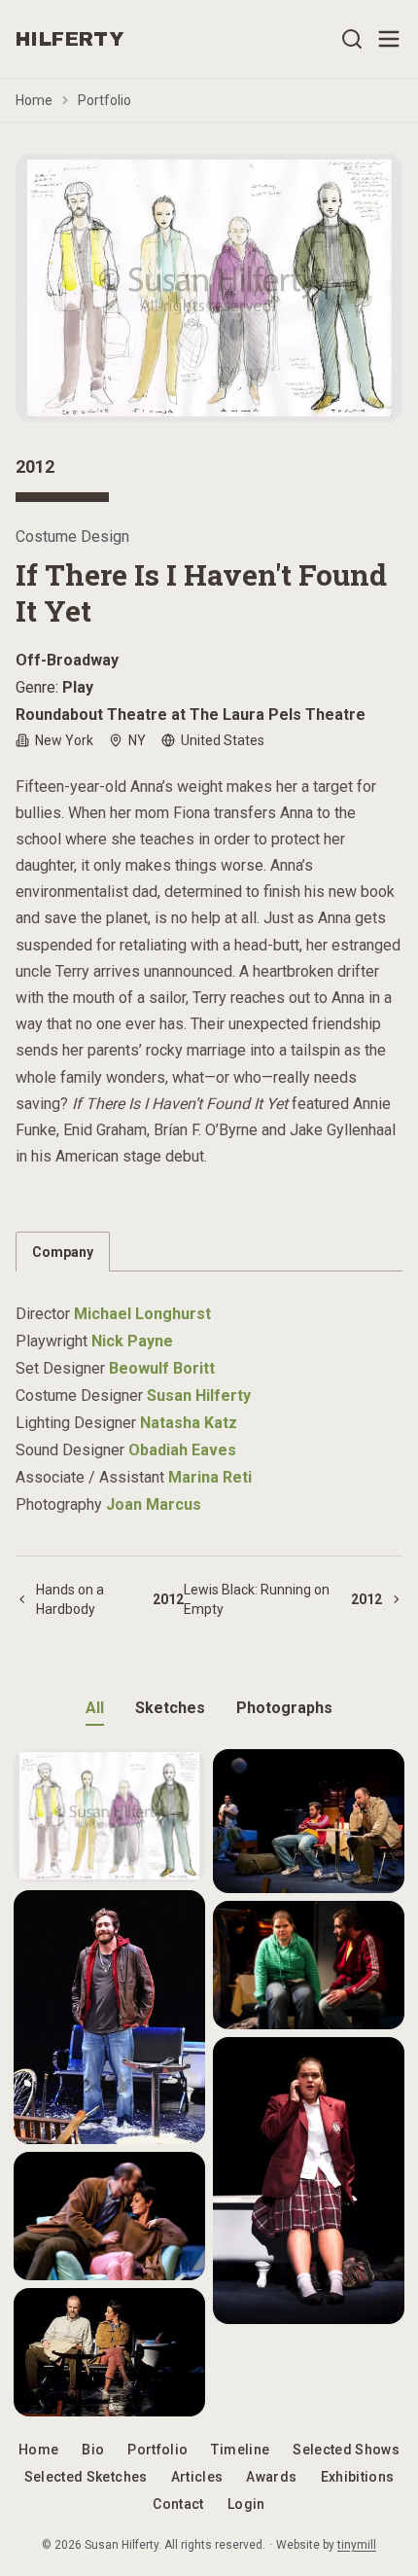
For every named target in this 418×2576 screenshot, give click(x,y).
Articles (197, 2477)
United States (223, 740)
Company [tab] (63, 1252)
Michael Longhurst (142, 1314)
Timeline (240, 2450)
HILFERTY (70, 39)
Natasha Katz (189, 1423)
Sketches (170, 1708)
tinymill (357, 2545)
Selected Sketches (86, 2477)
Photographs (284, 1708)
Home (34, 100)
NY (137, 740)
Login (246, 2504)
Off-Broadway (67, 660)
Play (78, 687)
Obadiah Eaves (182, 1450)
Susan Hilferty (199, 1395)
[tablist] (209, 1252)
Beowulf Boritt (162, 1368)
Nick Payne (132, 1341)
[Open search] (352, 39)
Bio (93, 2450)
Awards (271, 2477)
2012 (35, 466)
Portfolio (104, 100)
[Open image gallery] (209, 288)
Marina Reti (210, 1477)
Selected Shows (346, 2450)
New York (64, 740)
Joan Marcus (154, 1504)
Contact (178, 2504)
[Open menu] (389, 39)
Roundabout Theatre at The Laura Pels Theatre (191, 715)
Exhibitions (358, 2477)
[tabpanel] (209, 1398)
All (95, 1708)
